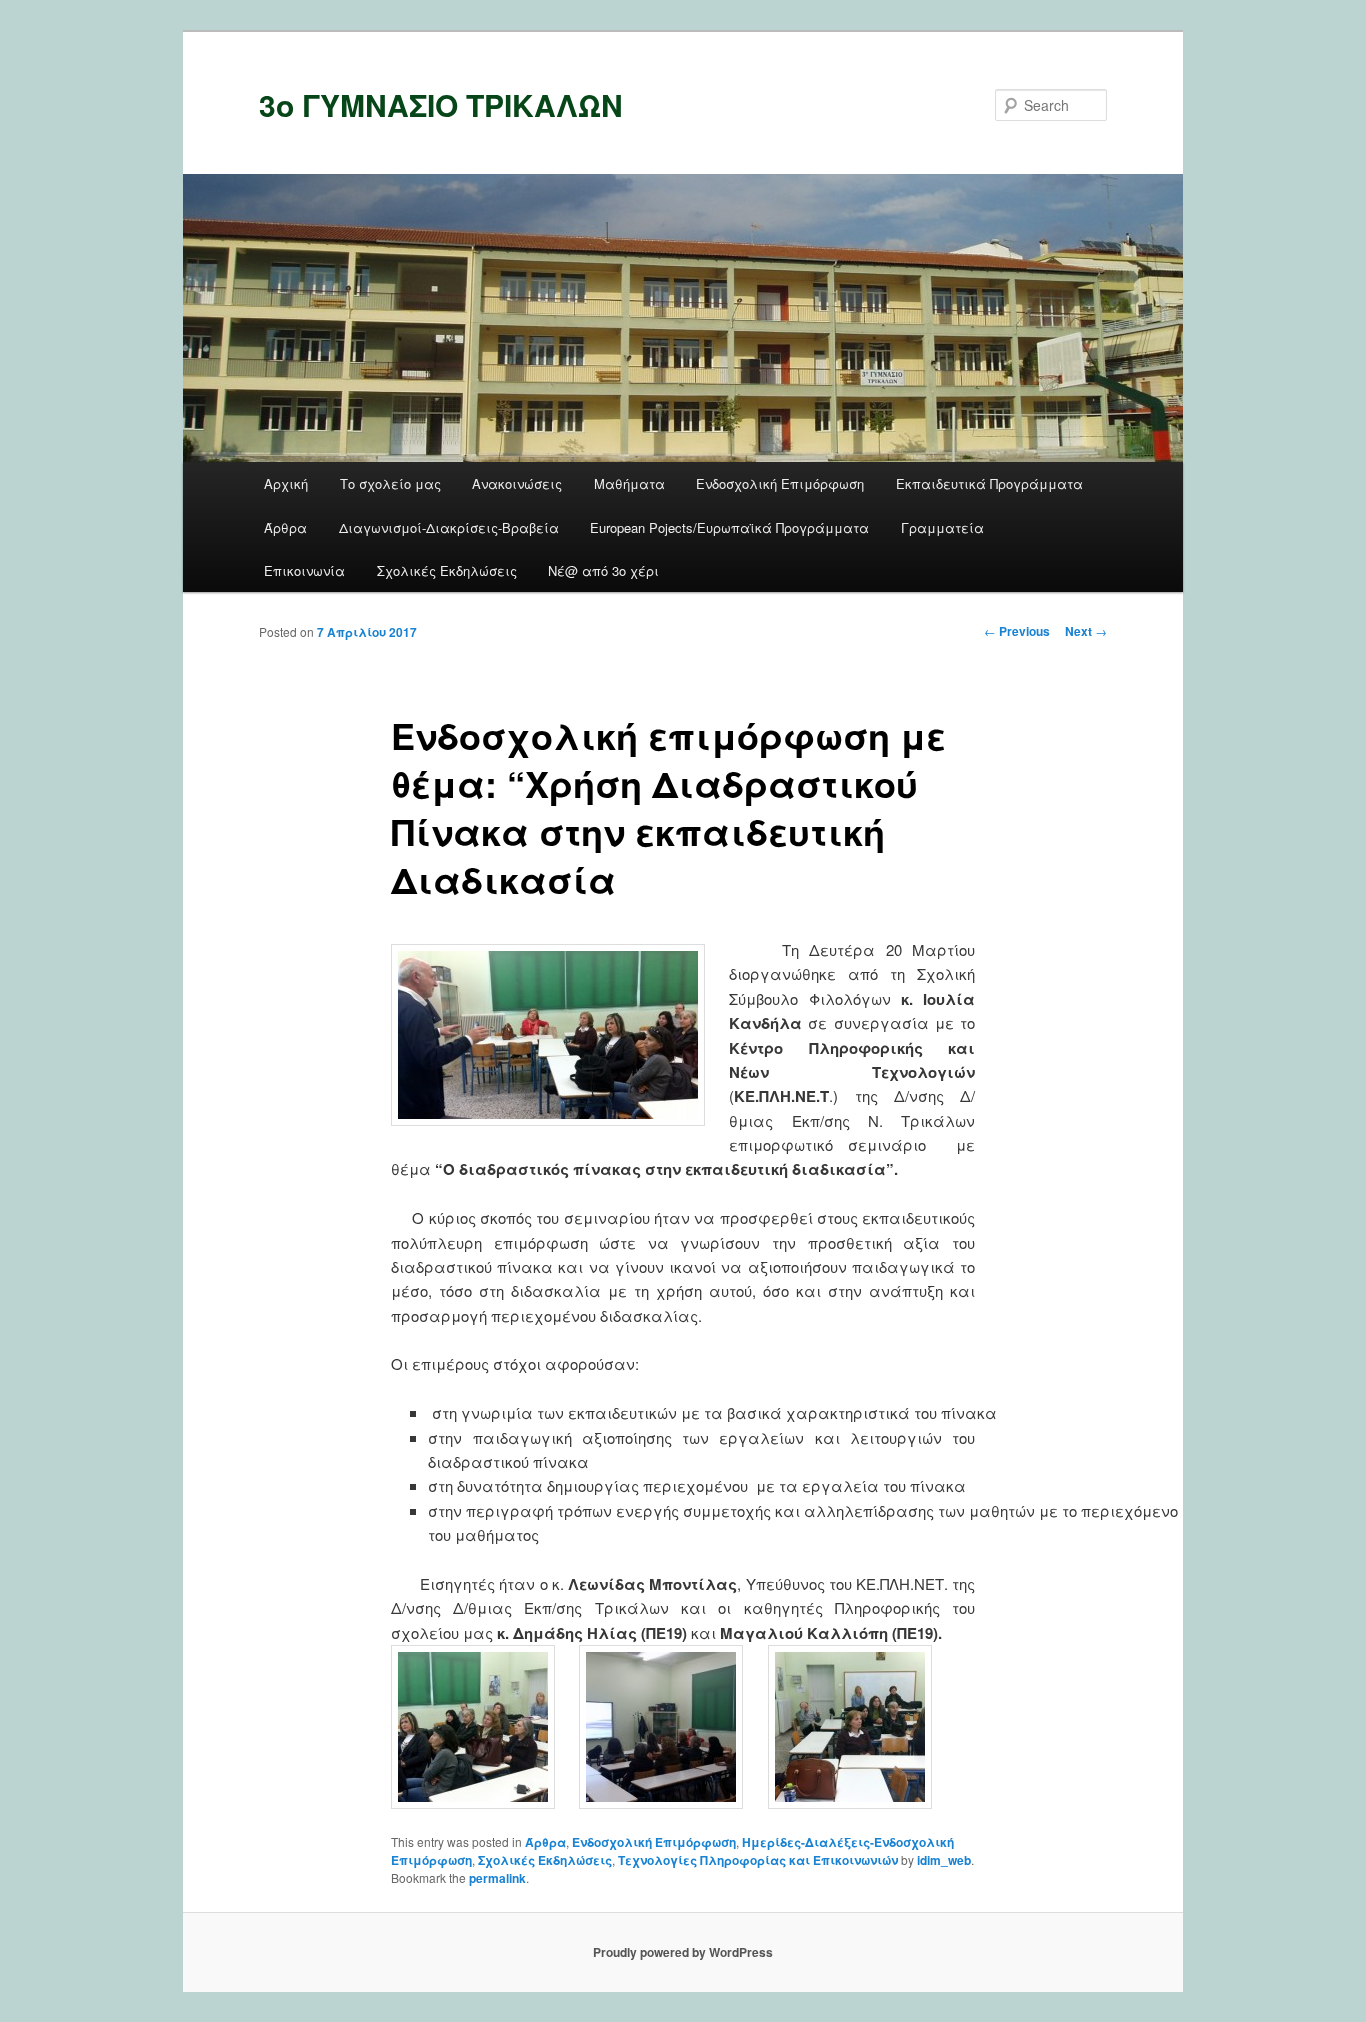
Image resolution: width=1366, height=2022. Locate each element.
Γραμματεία (942, 527)
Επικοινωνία (304, 570)
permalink (497, 1878)
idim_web (944, 1860)
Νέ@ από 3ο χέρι (603, 570)
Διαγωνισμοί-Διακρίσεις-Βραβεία (449, 527)
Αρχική (286, 483)
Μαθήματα (629, 483)
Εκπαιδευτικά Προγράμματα (989, 483)
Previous (1017, 631)
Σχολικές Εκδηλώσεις (447, 570)
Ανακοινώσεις (517, 483)
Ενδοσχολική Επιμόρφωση (780, 483)
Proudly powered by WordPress (683, 1952)
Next (1086, 631)
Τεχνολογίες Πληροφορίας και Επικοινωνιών (758, 1860)
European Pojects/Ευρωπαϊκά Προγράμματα (729, 527)
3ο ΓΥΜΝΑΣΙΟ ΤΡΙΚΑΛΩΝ (441, 104)
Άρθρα (285, 527)
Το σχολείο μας (390, 483)
